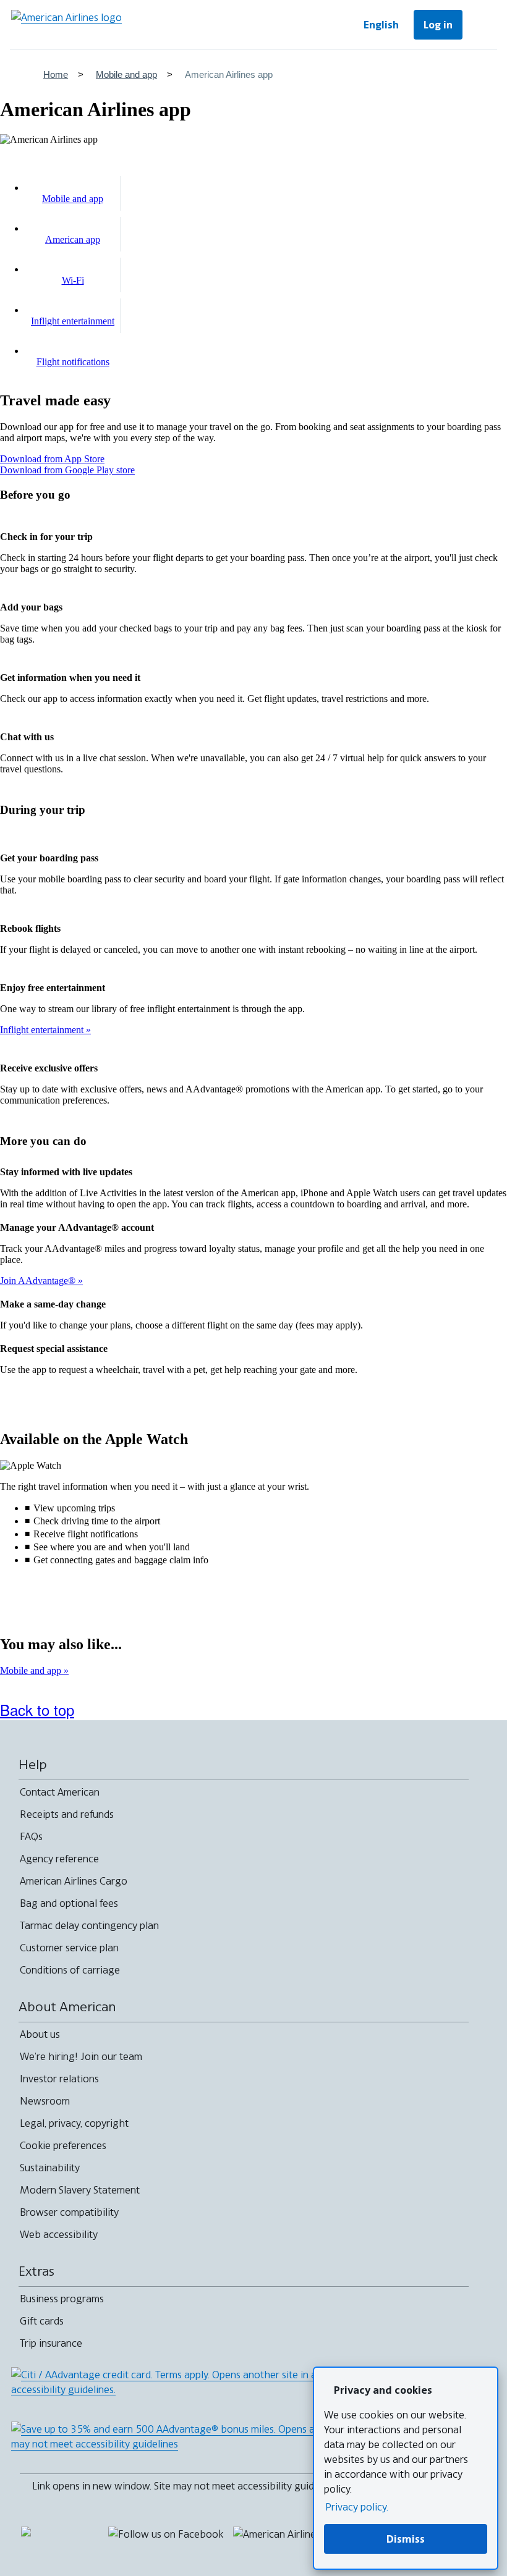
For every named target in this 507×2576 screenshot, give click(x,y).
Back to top (37, 1709)
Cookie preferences (63, 2145)
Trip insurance (51, 2343)
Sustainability (50, 2168)
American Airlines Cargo (74, 1881)
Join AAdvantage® (39, 1281)
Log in (438, 25)
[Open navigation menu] (482, 25)
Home (56, 74)
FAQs (31, 1836)
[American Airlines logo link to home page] (66, 25)
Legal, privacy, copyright (74, 2123)
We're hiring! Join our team (81, 2056)
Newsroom (45, 2101)
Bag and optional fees (69, 1903)
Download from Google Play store (67, 470)
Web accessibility (59, 2234)
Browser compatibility (69, 2212)
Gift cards (42, 2321)
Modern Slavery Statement (80, 2190)
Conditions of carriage (70, 1970)
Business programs (62, 2299)
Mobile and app (126, 74)
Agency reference (59, 1859)
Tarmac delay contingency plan (89, 1925)
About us (40, 2034)
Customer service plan (69, 1948)
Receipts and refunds (67, 1814)
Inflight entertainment (43, 1030)
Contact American (60, 1792)
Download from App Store (52, 459)
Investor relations (59, 2079)
